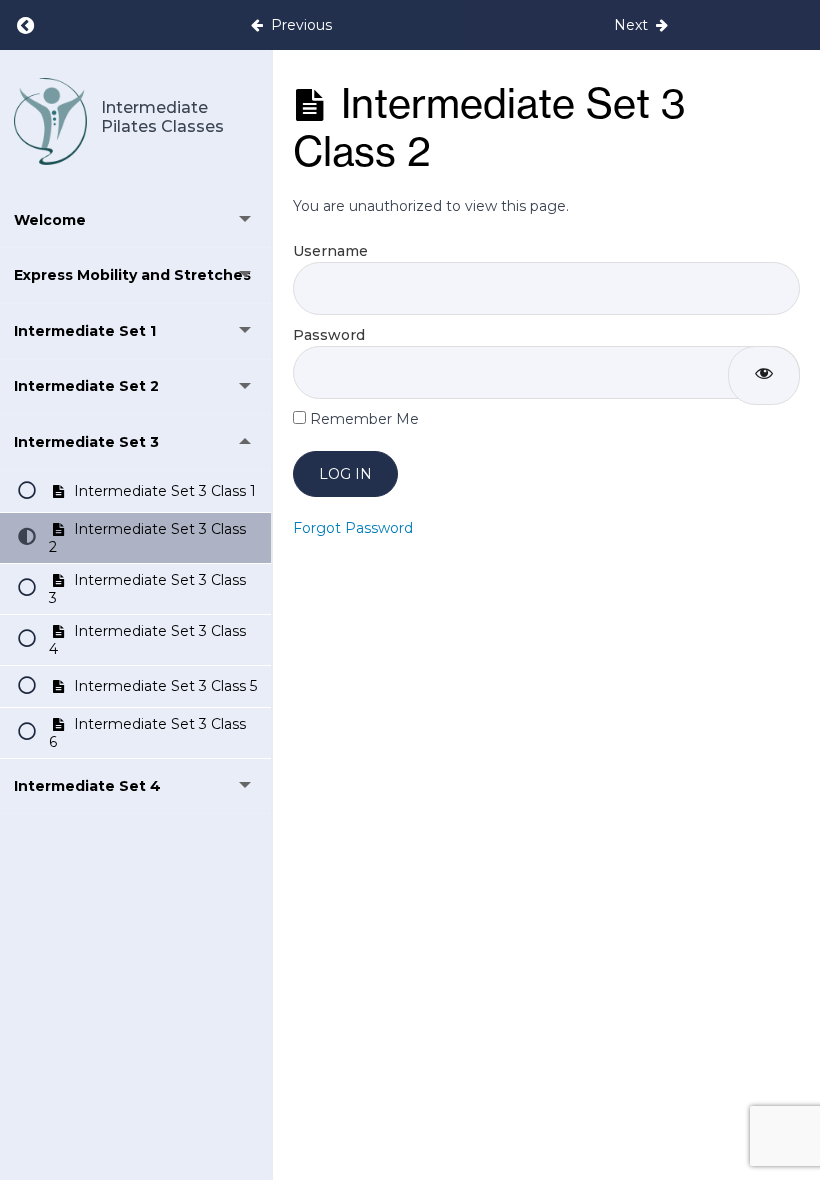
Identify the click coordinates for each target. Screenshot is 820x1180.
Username (330, 251)
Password (329, 335)
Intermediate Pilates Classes (162, 117)
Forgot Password (353, 528)
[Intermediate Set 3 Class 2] (50, 121)
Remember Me (362, 419)
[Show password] (764, 375)
